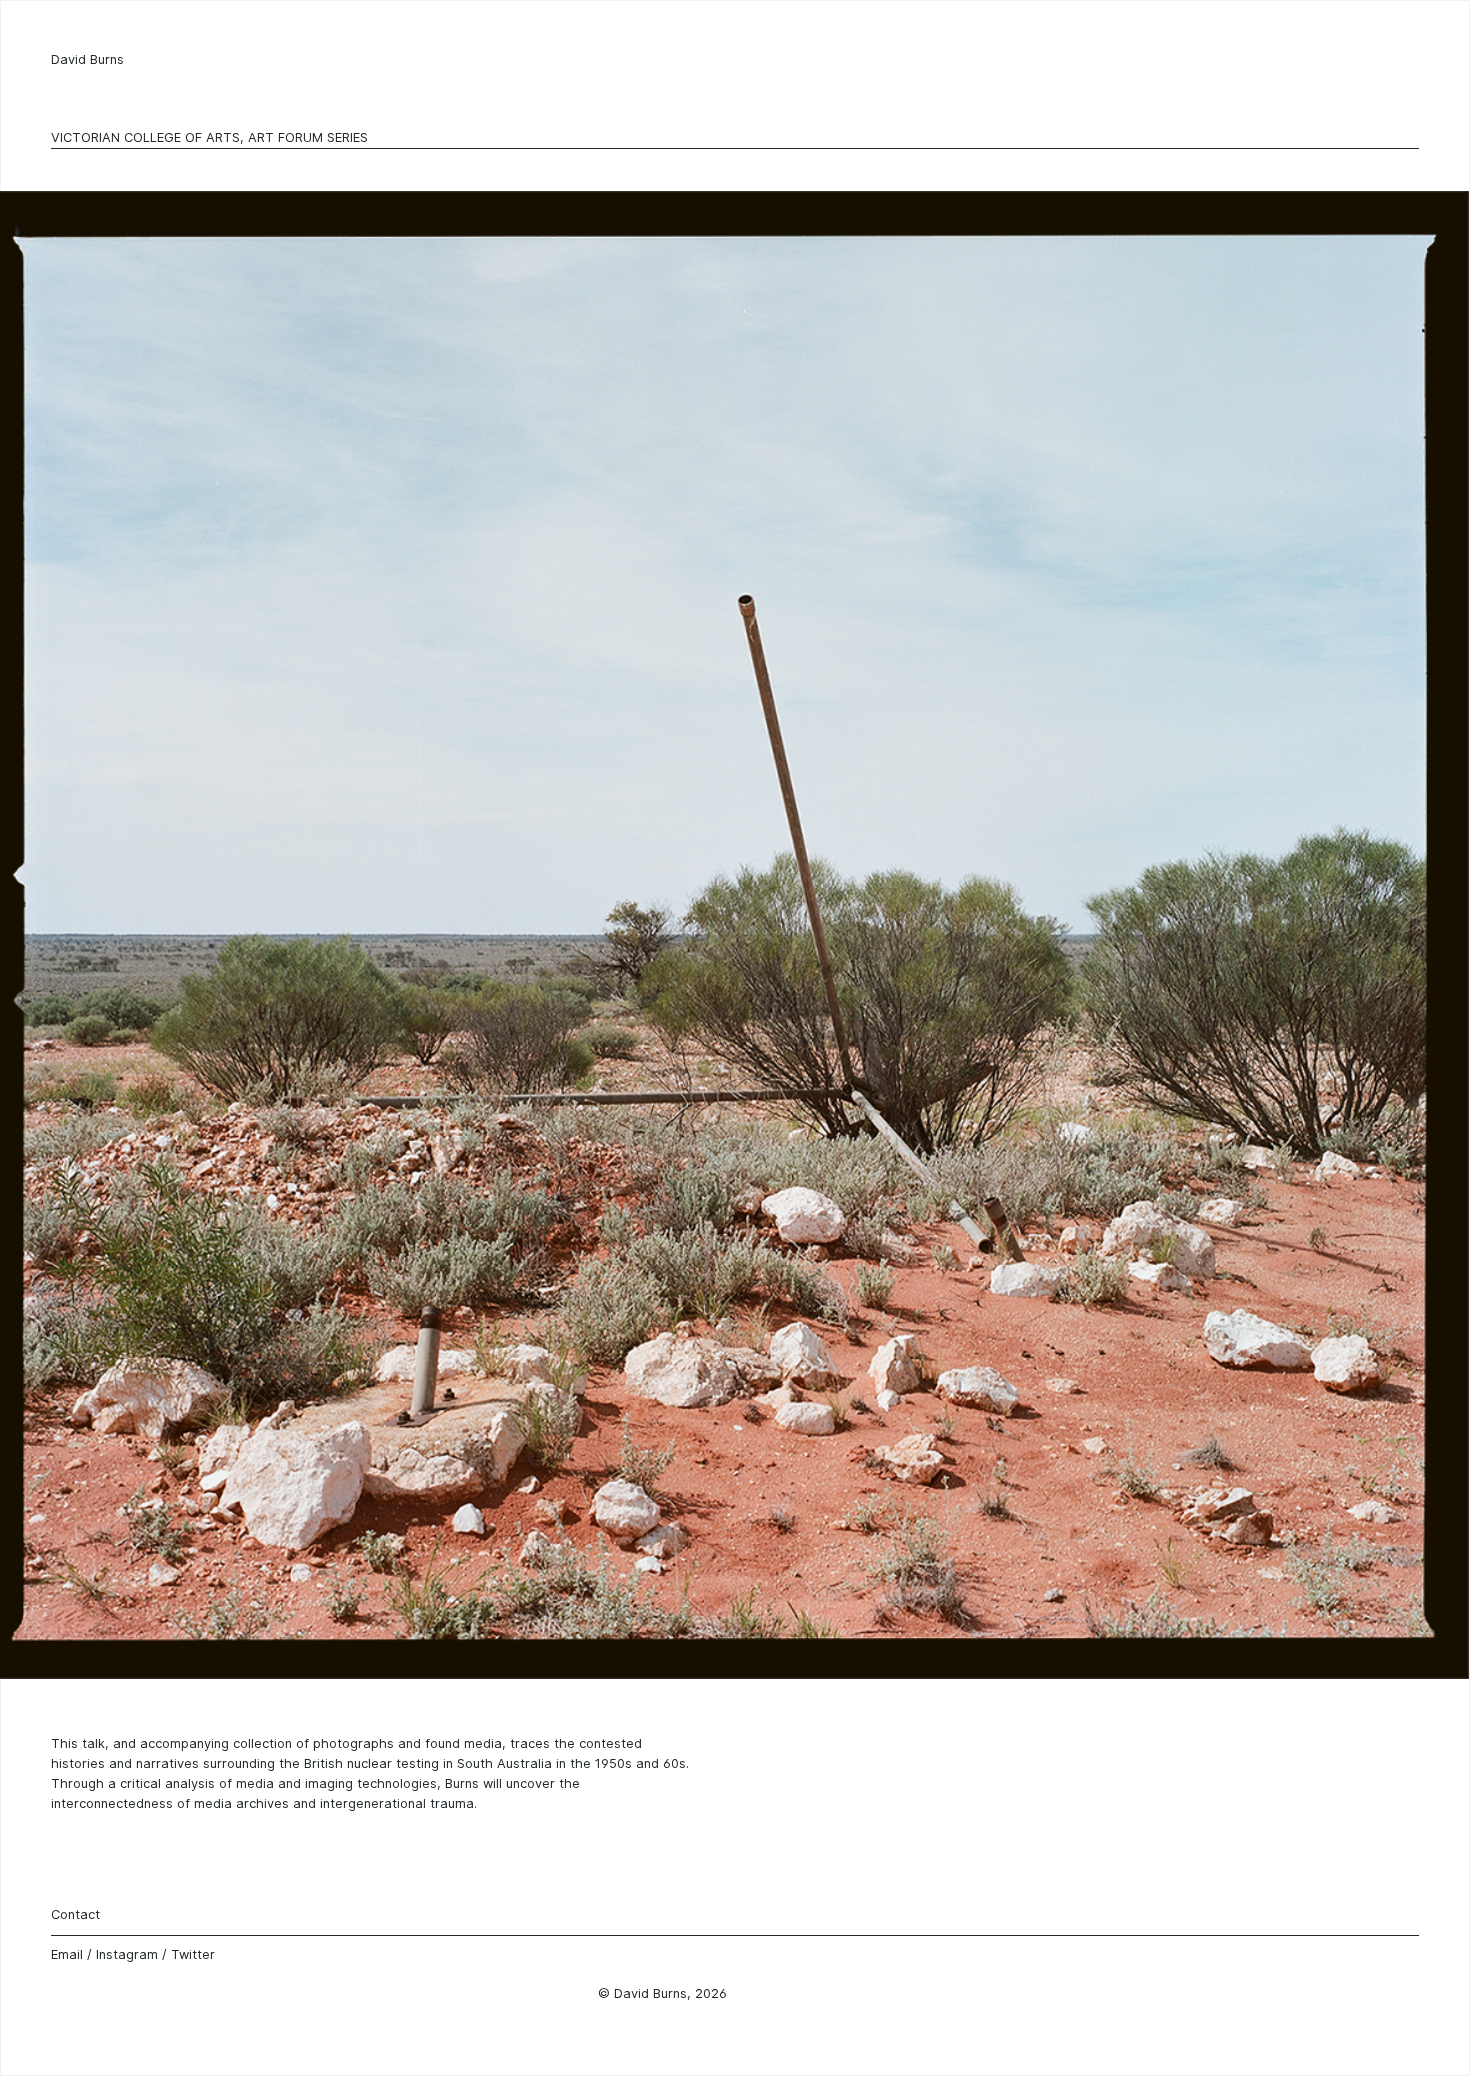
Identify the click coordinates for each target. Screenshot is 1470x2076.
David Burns (87, 59)
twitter (193, 1954)
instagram (127, 1954)
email (67, 1954)
